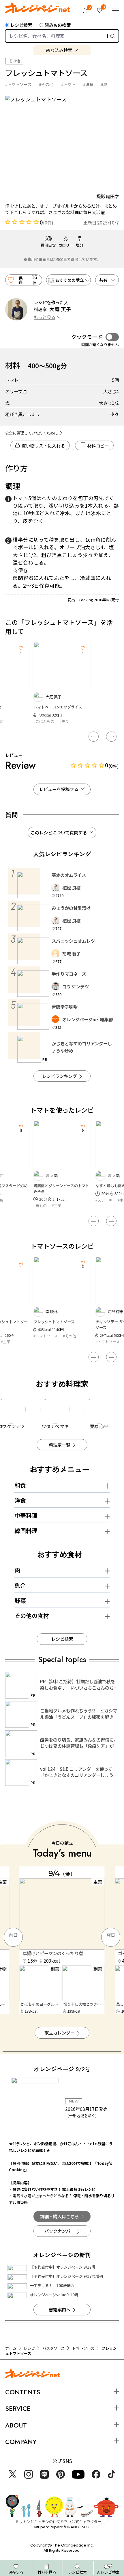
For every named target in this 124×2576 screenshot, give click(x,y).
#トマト (68, 84)
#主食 (64, 721)
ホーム (11, 2348)
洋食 (20, 1500)
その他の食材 (32, 1615)
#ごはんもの (44, 721)
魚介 (20, 1585)
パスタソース (53, 2348)
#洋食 (88, 84)
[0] (85, 11)
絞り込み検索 (59, 50)
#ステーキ (104, 1200)
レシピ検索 (21, 25)
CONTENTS (23, 2392)
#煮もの (40, 1206)
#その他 (46, 84)
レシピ (29, 2348)
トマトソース (83, 2348)
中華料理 (26, 1515)
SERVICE (18, 2408)
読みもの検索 (58, 25)
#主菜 (57, 1206)
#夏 (104, 84)
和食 (20, 1485)
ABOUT (16, 2425)
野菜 (20, 1600)
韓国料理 (26, 1531)
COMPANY (21, 2442)
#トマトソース (18, 84)
